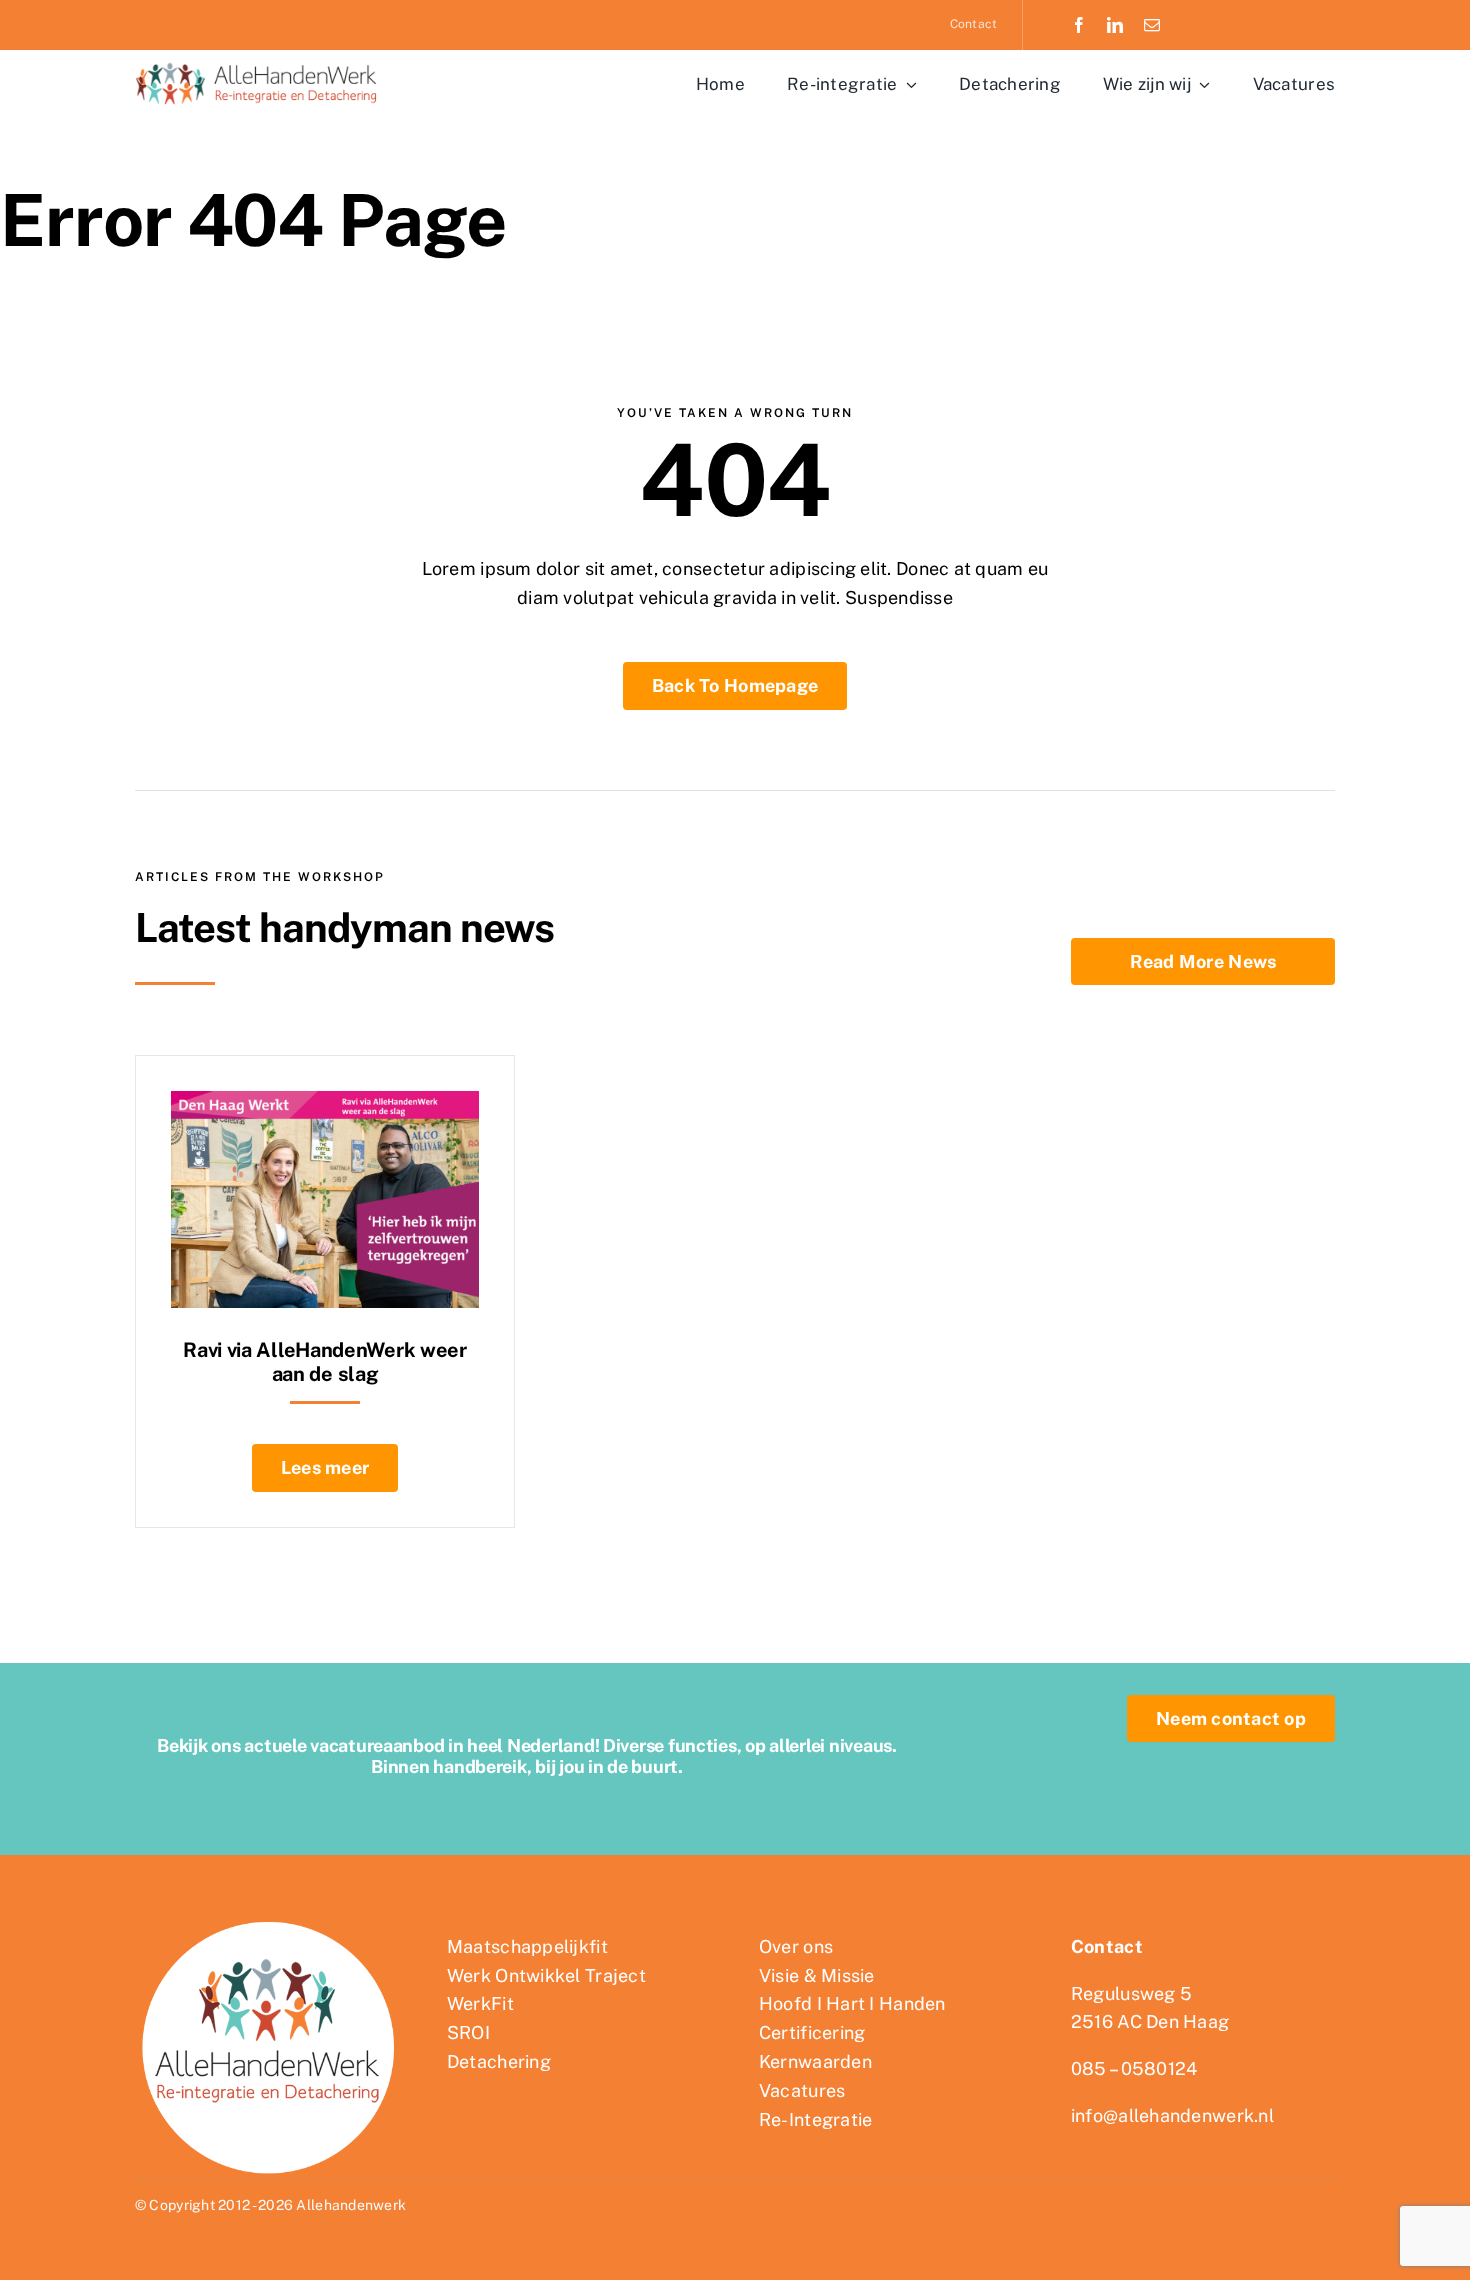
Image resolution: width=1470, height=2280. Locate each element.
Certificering (812, 2032)
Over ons (796, 1946)
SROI (468, 2032)
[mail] (1152, 25)
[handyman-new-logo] (260, 63)
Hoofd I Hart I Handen (852, 2003)
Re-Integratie (816, 2119)
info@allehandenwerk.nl (1172, 2115)
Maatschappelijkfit (527, 1946)
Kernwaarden (815, 2061)
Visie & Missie (817, 1975)
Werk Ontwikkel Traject (546, 1975)
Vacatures (802, 2090)
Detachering (499, 2061)
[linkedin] (1115, 25)
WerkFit (480, 2003)
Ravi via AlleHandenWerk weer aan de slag (325, 1362)
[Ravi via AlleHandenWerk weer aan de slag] (325, 1104)
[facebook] (1079, 25)
